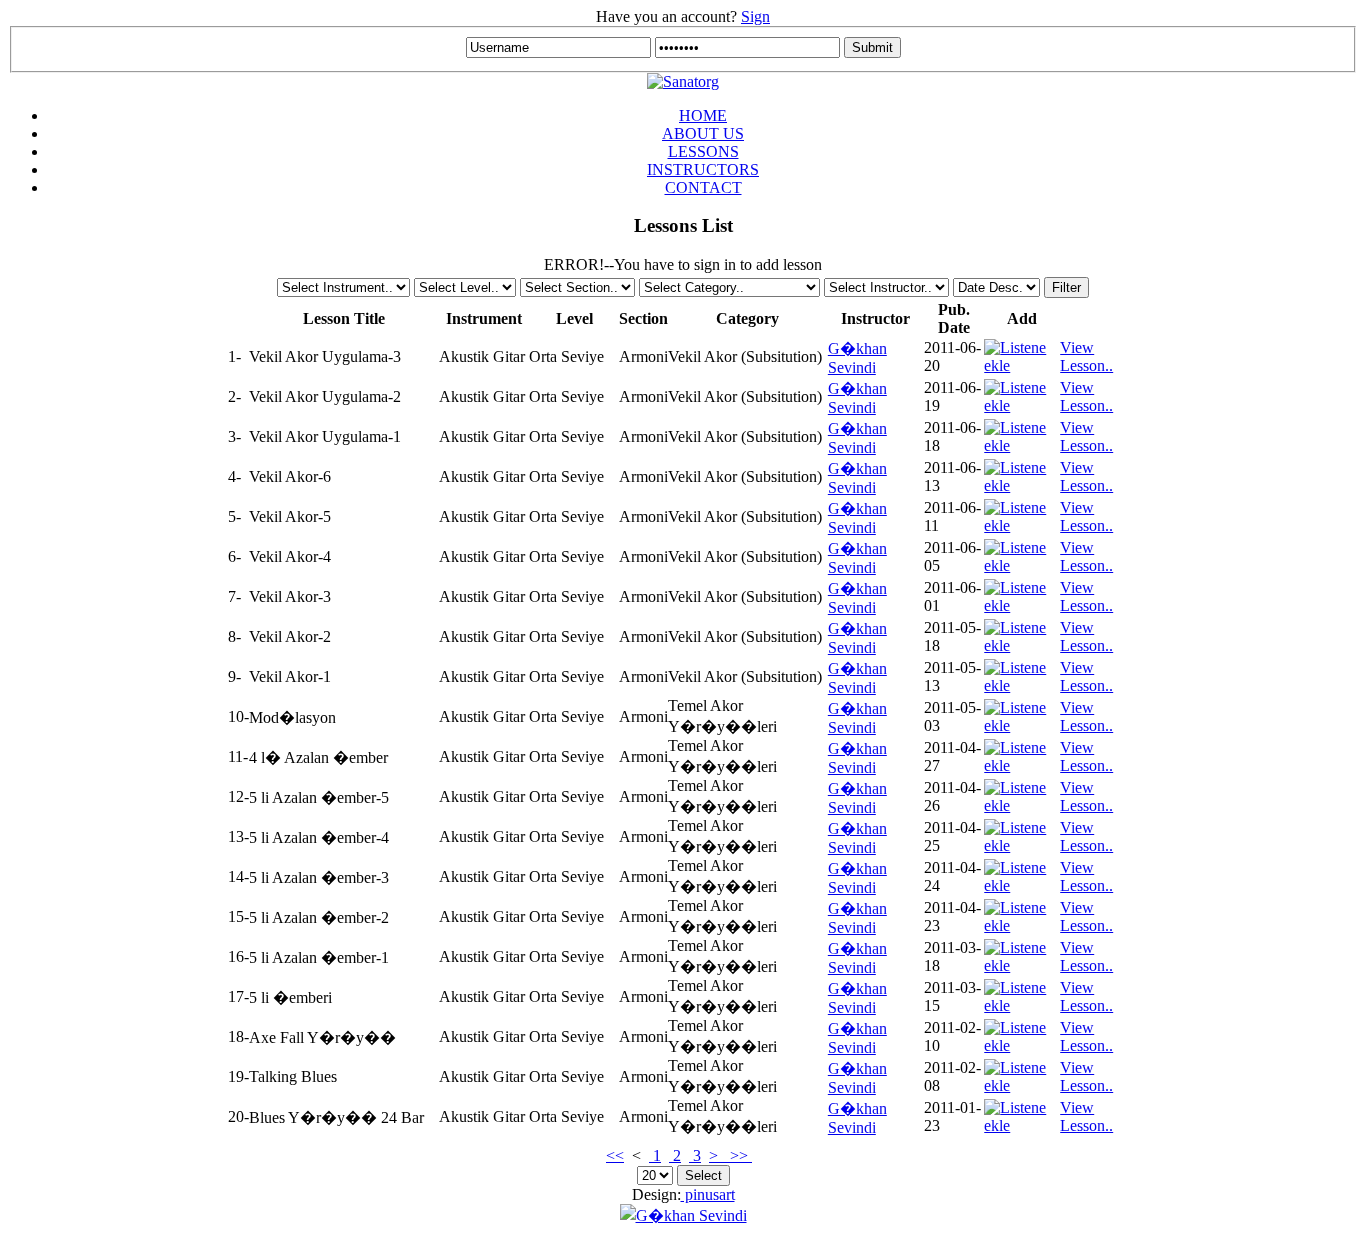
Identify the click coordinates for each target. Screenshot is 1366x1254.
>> (739, 1155)
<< (615, 1155)
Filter (1066, 287)
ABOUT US (703, 133)
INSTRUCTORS (703, 169)
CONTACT (703, 187)
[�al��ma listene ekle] (1022, 365)
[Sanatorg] (683, 81)
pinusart (708, 1194)
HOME (703, 115)
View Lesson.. (1086, 356)
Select (703, 1175)
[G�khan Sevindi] (683, 1215)
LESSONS (703, 151)
